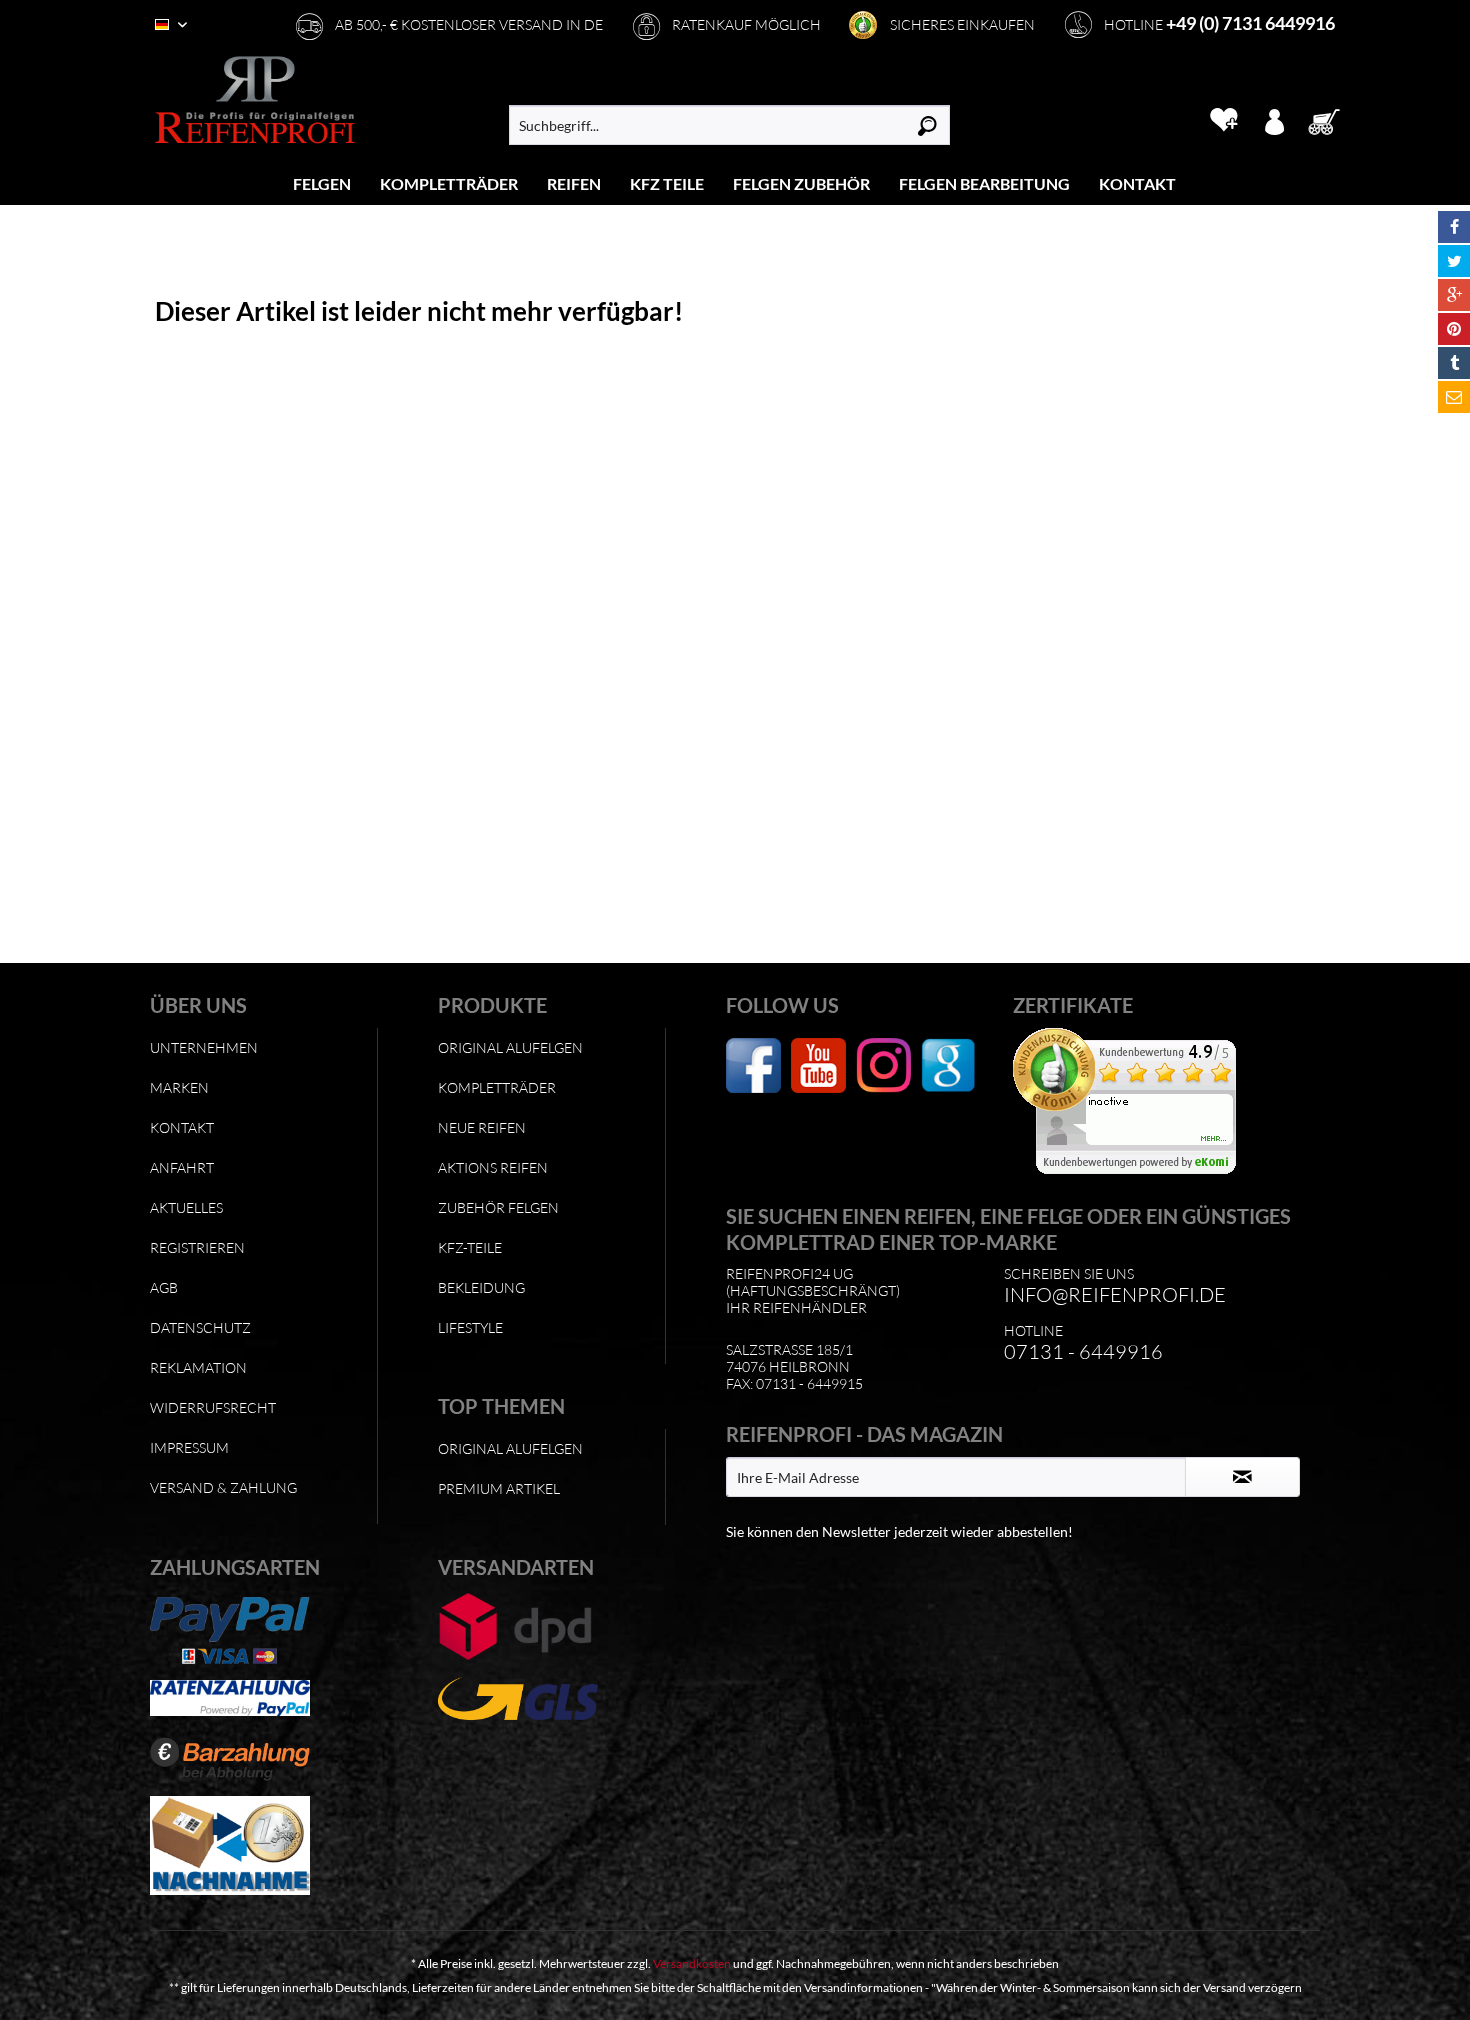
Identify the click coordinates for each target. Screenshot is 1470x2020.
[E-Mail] (1454, 397)
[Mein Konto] (1274, 120)
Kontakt (182, 1127)
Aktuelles (186, 1207)
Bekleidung (481, 1287)
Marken (179, 1087)
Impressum (189, 1447)
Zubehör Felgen (498, 1207)
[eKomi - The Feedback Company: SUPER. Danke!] (1152, 1101)
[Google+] (1454, 295)
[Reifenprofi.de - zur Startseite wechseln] (255, 100)
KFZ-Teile (470, 1247)
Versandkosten (692, 1963)
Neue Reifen (482, 1127)
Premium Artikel (499, 1488)
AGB (164, 1287)
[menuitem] (322, 183)
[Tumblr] (1454, 363)
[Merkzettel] (1223, 120)
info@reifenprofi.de (1115, 1294)
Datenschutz (200, 1327)
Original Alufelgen (510, 1047)
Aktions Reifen (493, 1167)
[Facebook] (1454, 227)
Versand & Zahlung (223, 1487)
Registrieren (197, 1247)
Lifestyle (470, 1327)
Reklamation (198, 1367)
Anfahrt (182, 1167)
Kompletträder (497, 1087)
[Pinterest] (1454, 329)
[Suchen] (927, 125)
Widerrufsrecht (213, 1407)
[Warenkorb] (1330, 120)
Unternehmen (204, 1047)
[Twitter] (1454, 261)
